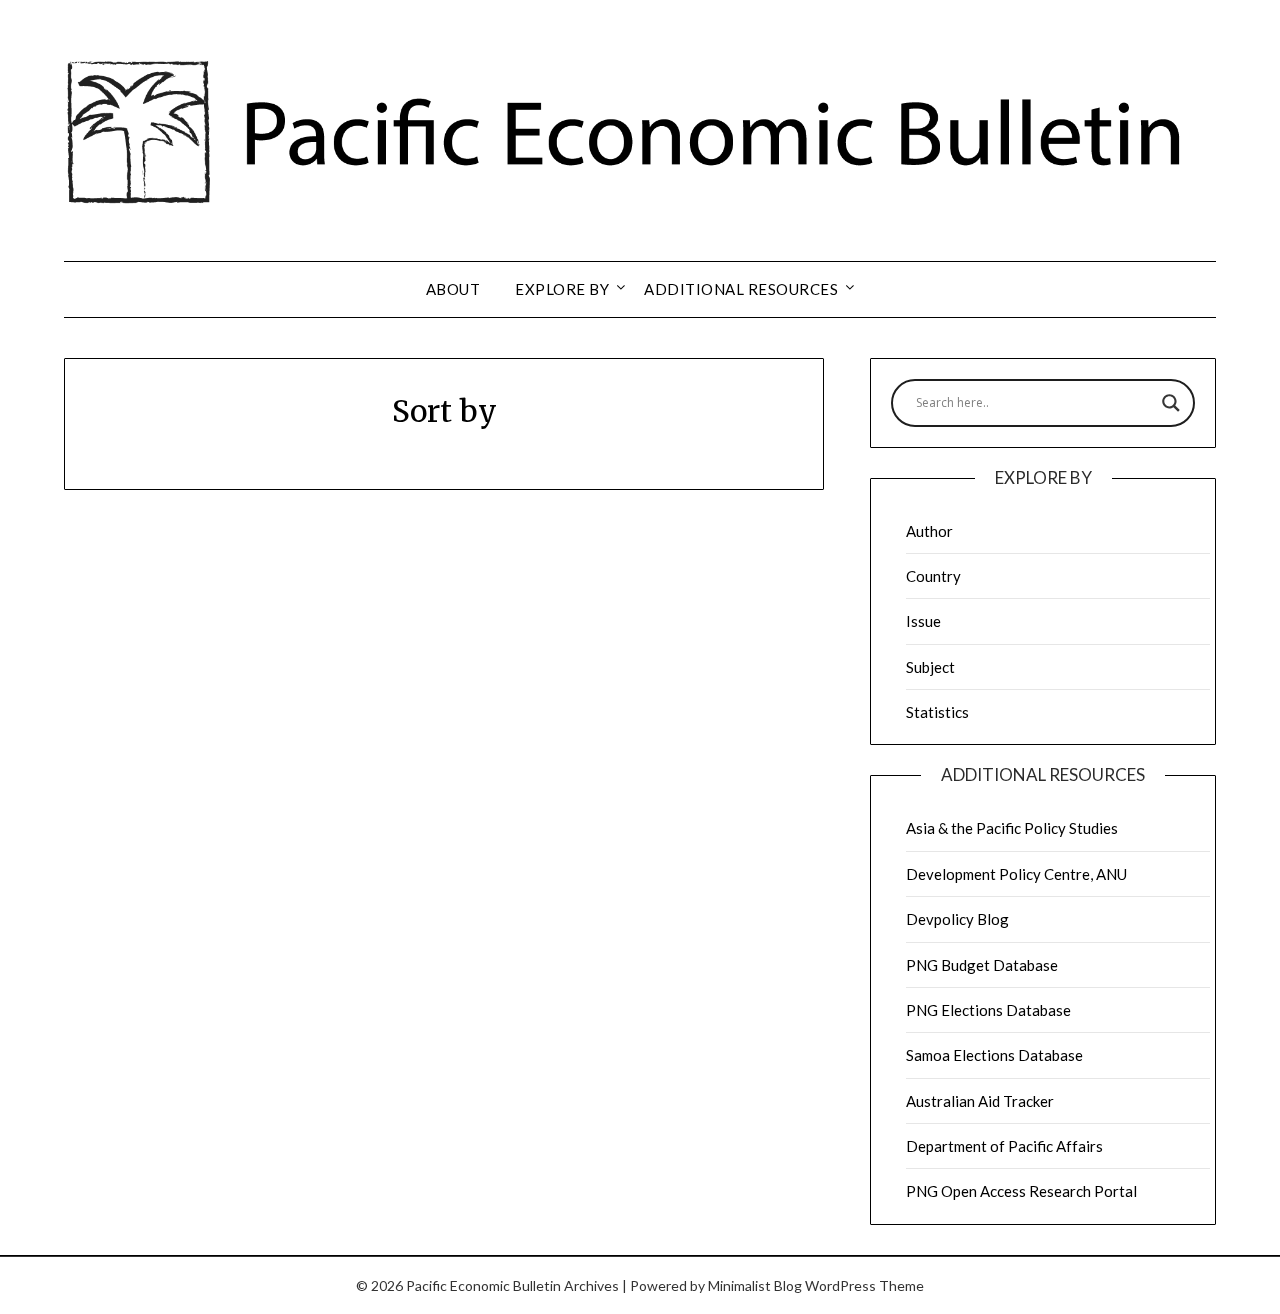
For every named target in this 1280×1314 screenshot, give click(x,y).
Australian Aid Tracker (980, 1101)
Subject (930, 667)
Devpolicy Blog (957, 919)
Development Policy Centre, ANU (1016, 874)
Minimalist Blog (755, 1285)
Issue (923, 621)
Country (933, 576)
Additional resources (741, 289)
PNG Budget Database (982, 965)
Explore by (562, 289)
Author (929, 531)
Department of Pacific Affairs (1004, 1146)
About (453, 289)
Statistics (937, 712)
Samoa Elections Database (994, 1055)
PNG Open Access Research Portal (1021, 1191)
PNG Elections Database (988, 1010)
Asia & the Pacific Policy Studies (1012, 828)
